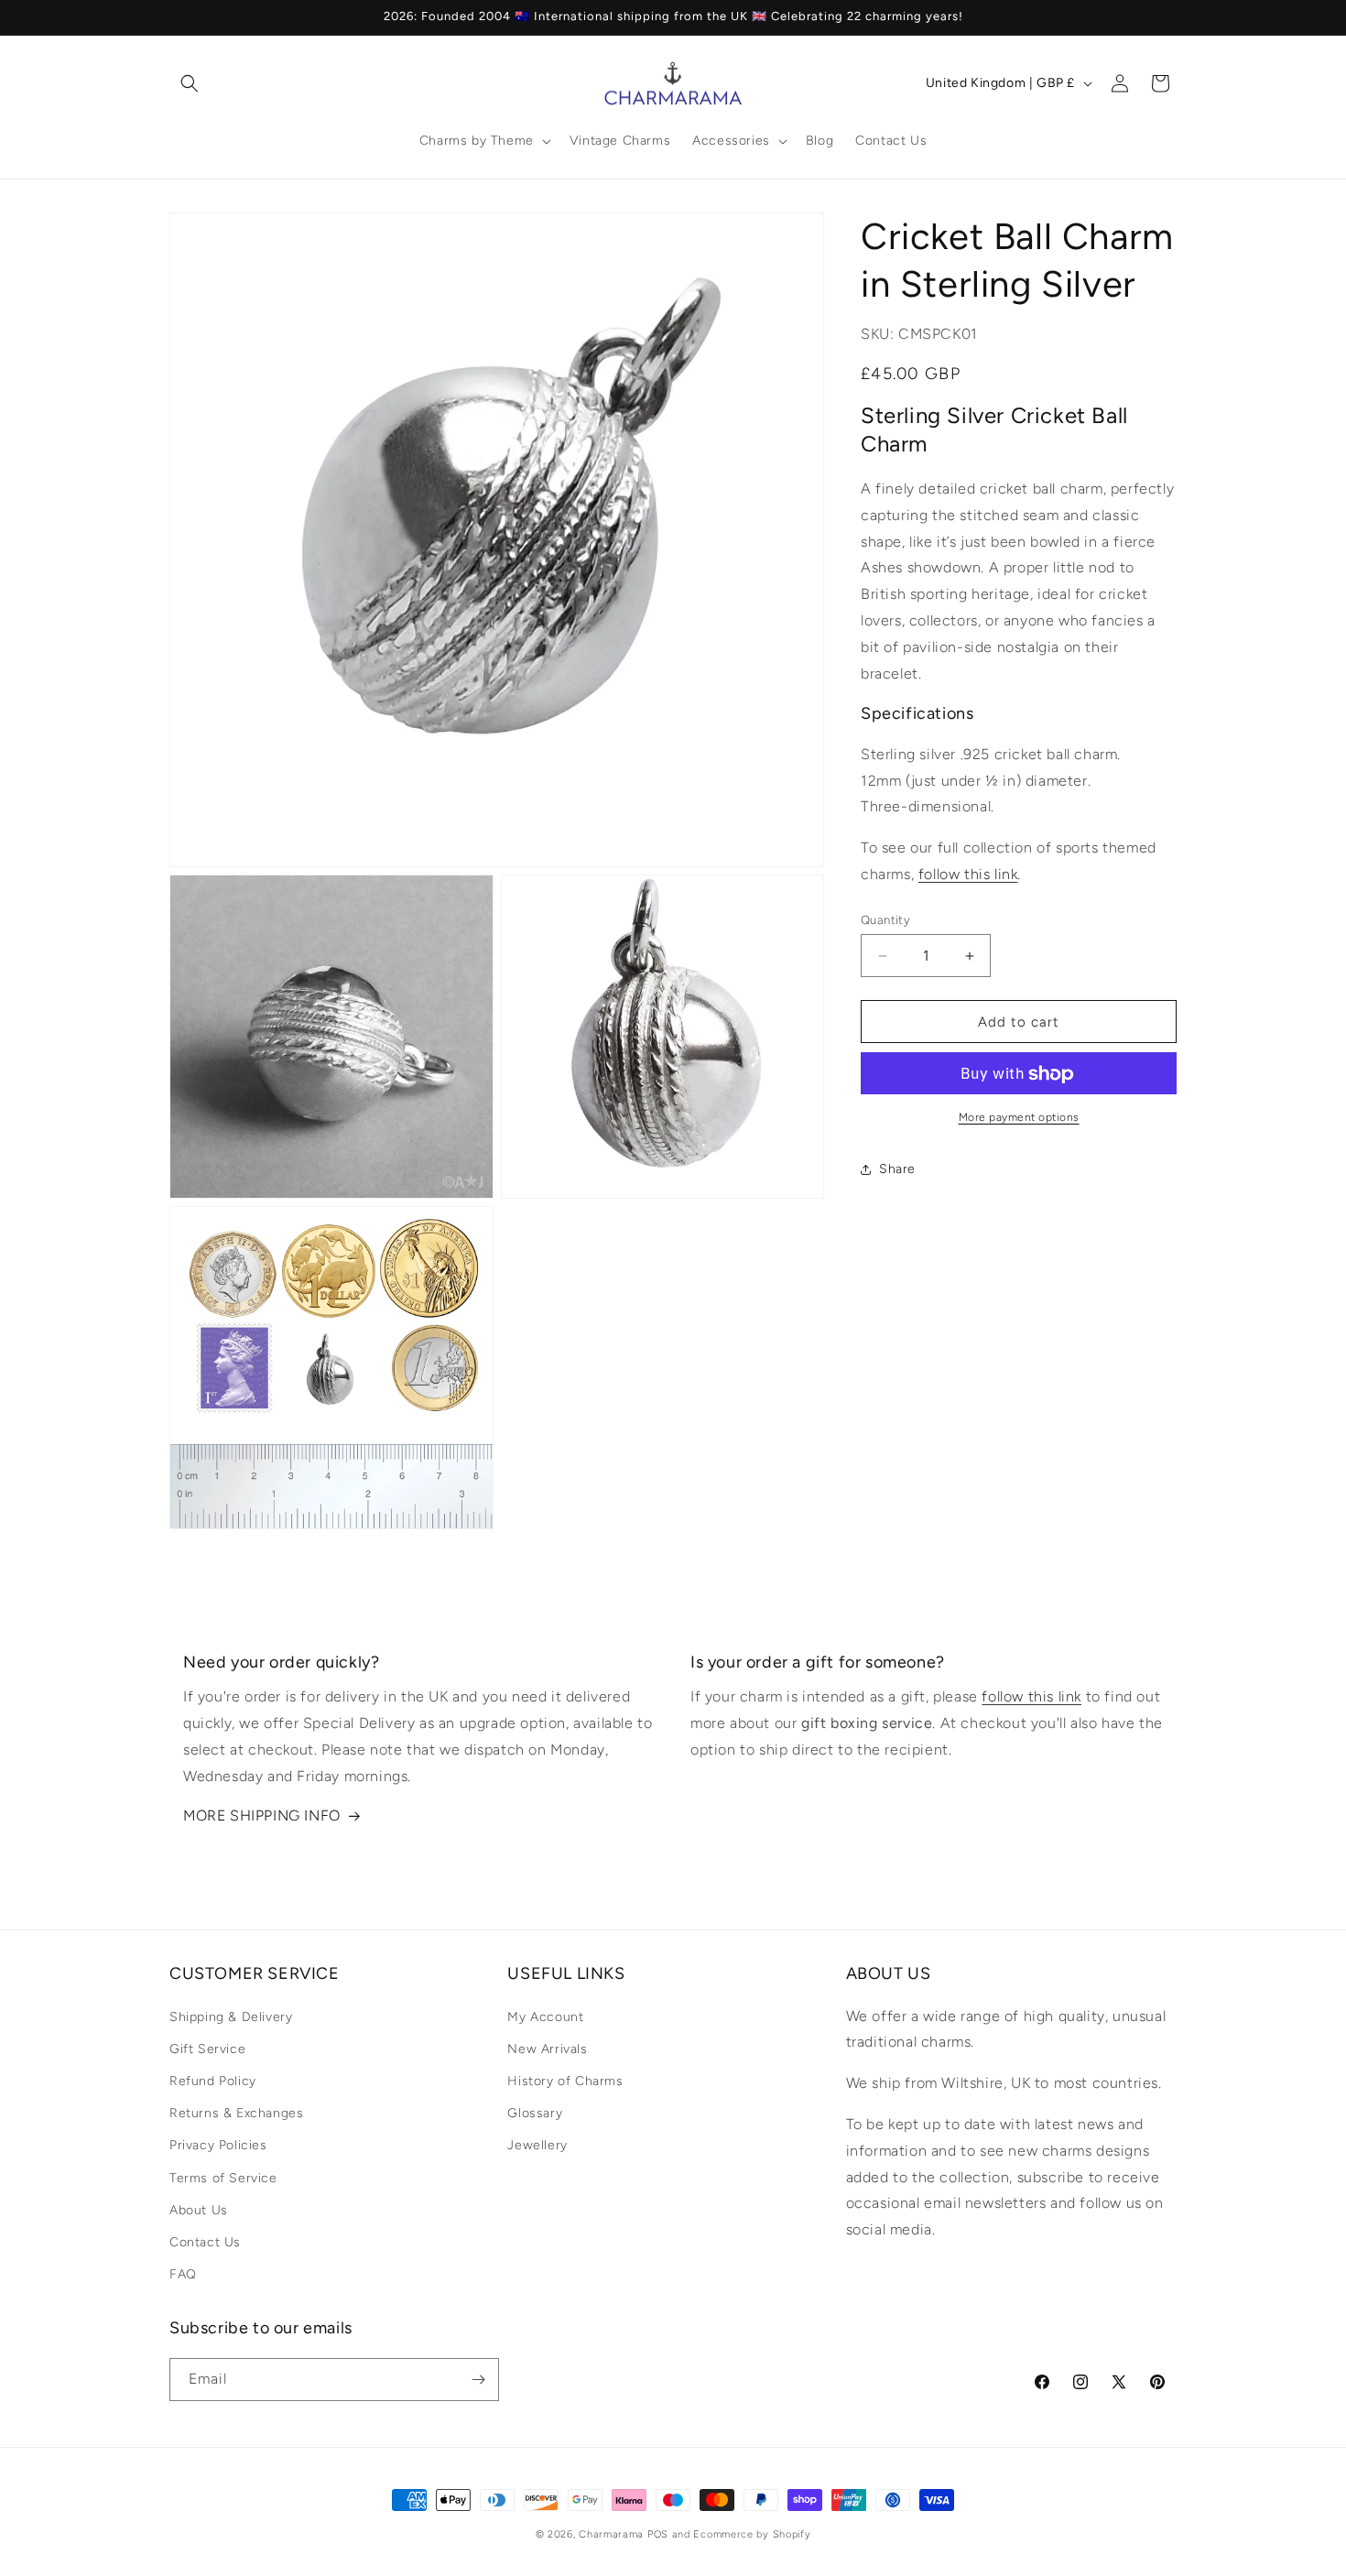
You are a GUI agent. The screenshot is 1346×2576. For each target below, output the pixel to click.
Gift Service (207, 2049)
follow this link (968, 874)
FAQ (183, 2274)
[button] (190, 83)
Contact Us (205, 2242)
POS (658, 2534)
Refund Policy (213, 2081)
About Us (199, 2210)
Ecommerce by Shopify (752, 2534)
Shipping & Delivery (231, 2017)
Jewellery (537, 2145)
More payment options (1019, 1118)
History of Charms (565, 2081)
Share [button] (897, 1169)
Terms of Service (223, 2178)
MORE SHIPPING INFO (262, 1815)
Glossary (535, 2113)
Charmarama (611, 2534)
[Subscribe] (478, 2380)
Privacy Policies (218, 2145)
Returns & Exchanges (236, 2113)
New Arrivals (547, 2049)
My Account (545, 2017)
